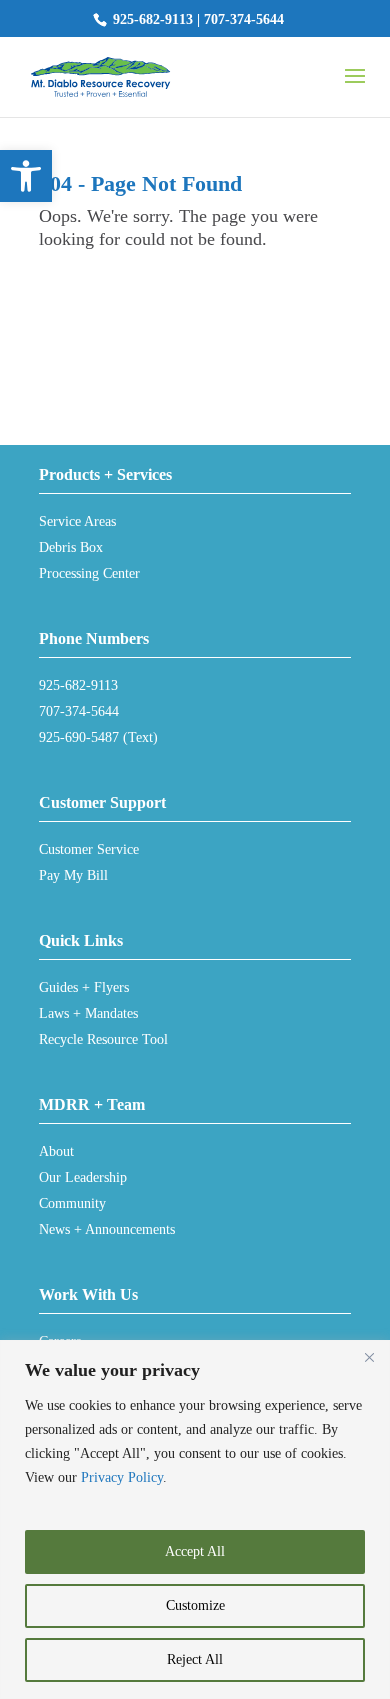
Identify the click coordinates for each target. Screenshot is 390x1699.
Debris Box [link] (71, 547)
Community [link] (72, 1203)
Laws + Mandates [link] (88, 1013)
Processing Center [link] (89, 573)
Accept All (195, 1551)
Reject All (195, 1659)
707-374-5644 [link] (244, 19)
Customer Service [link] (89, 849)
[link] (26, 176)
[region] (195, 1519)
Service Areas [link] (77, 521)
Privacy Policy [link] (122, 1477)
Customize (195, 1605)
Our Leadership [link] (83, 1177)
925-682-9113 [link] (153, 19)
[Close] (369, 1357)
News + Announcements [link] (107, 1229)
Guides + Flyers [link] (84, 987)
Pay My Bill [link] (73, 875)
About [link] (56, 1151)
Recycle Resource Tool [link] (103, 1039)
